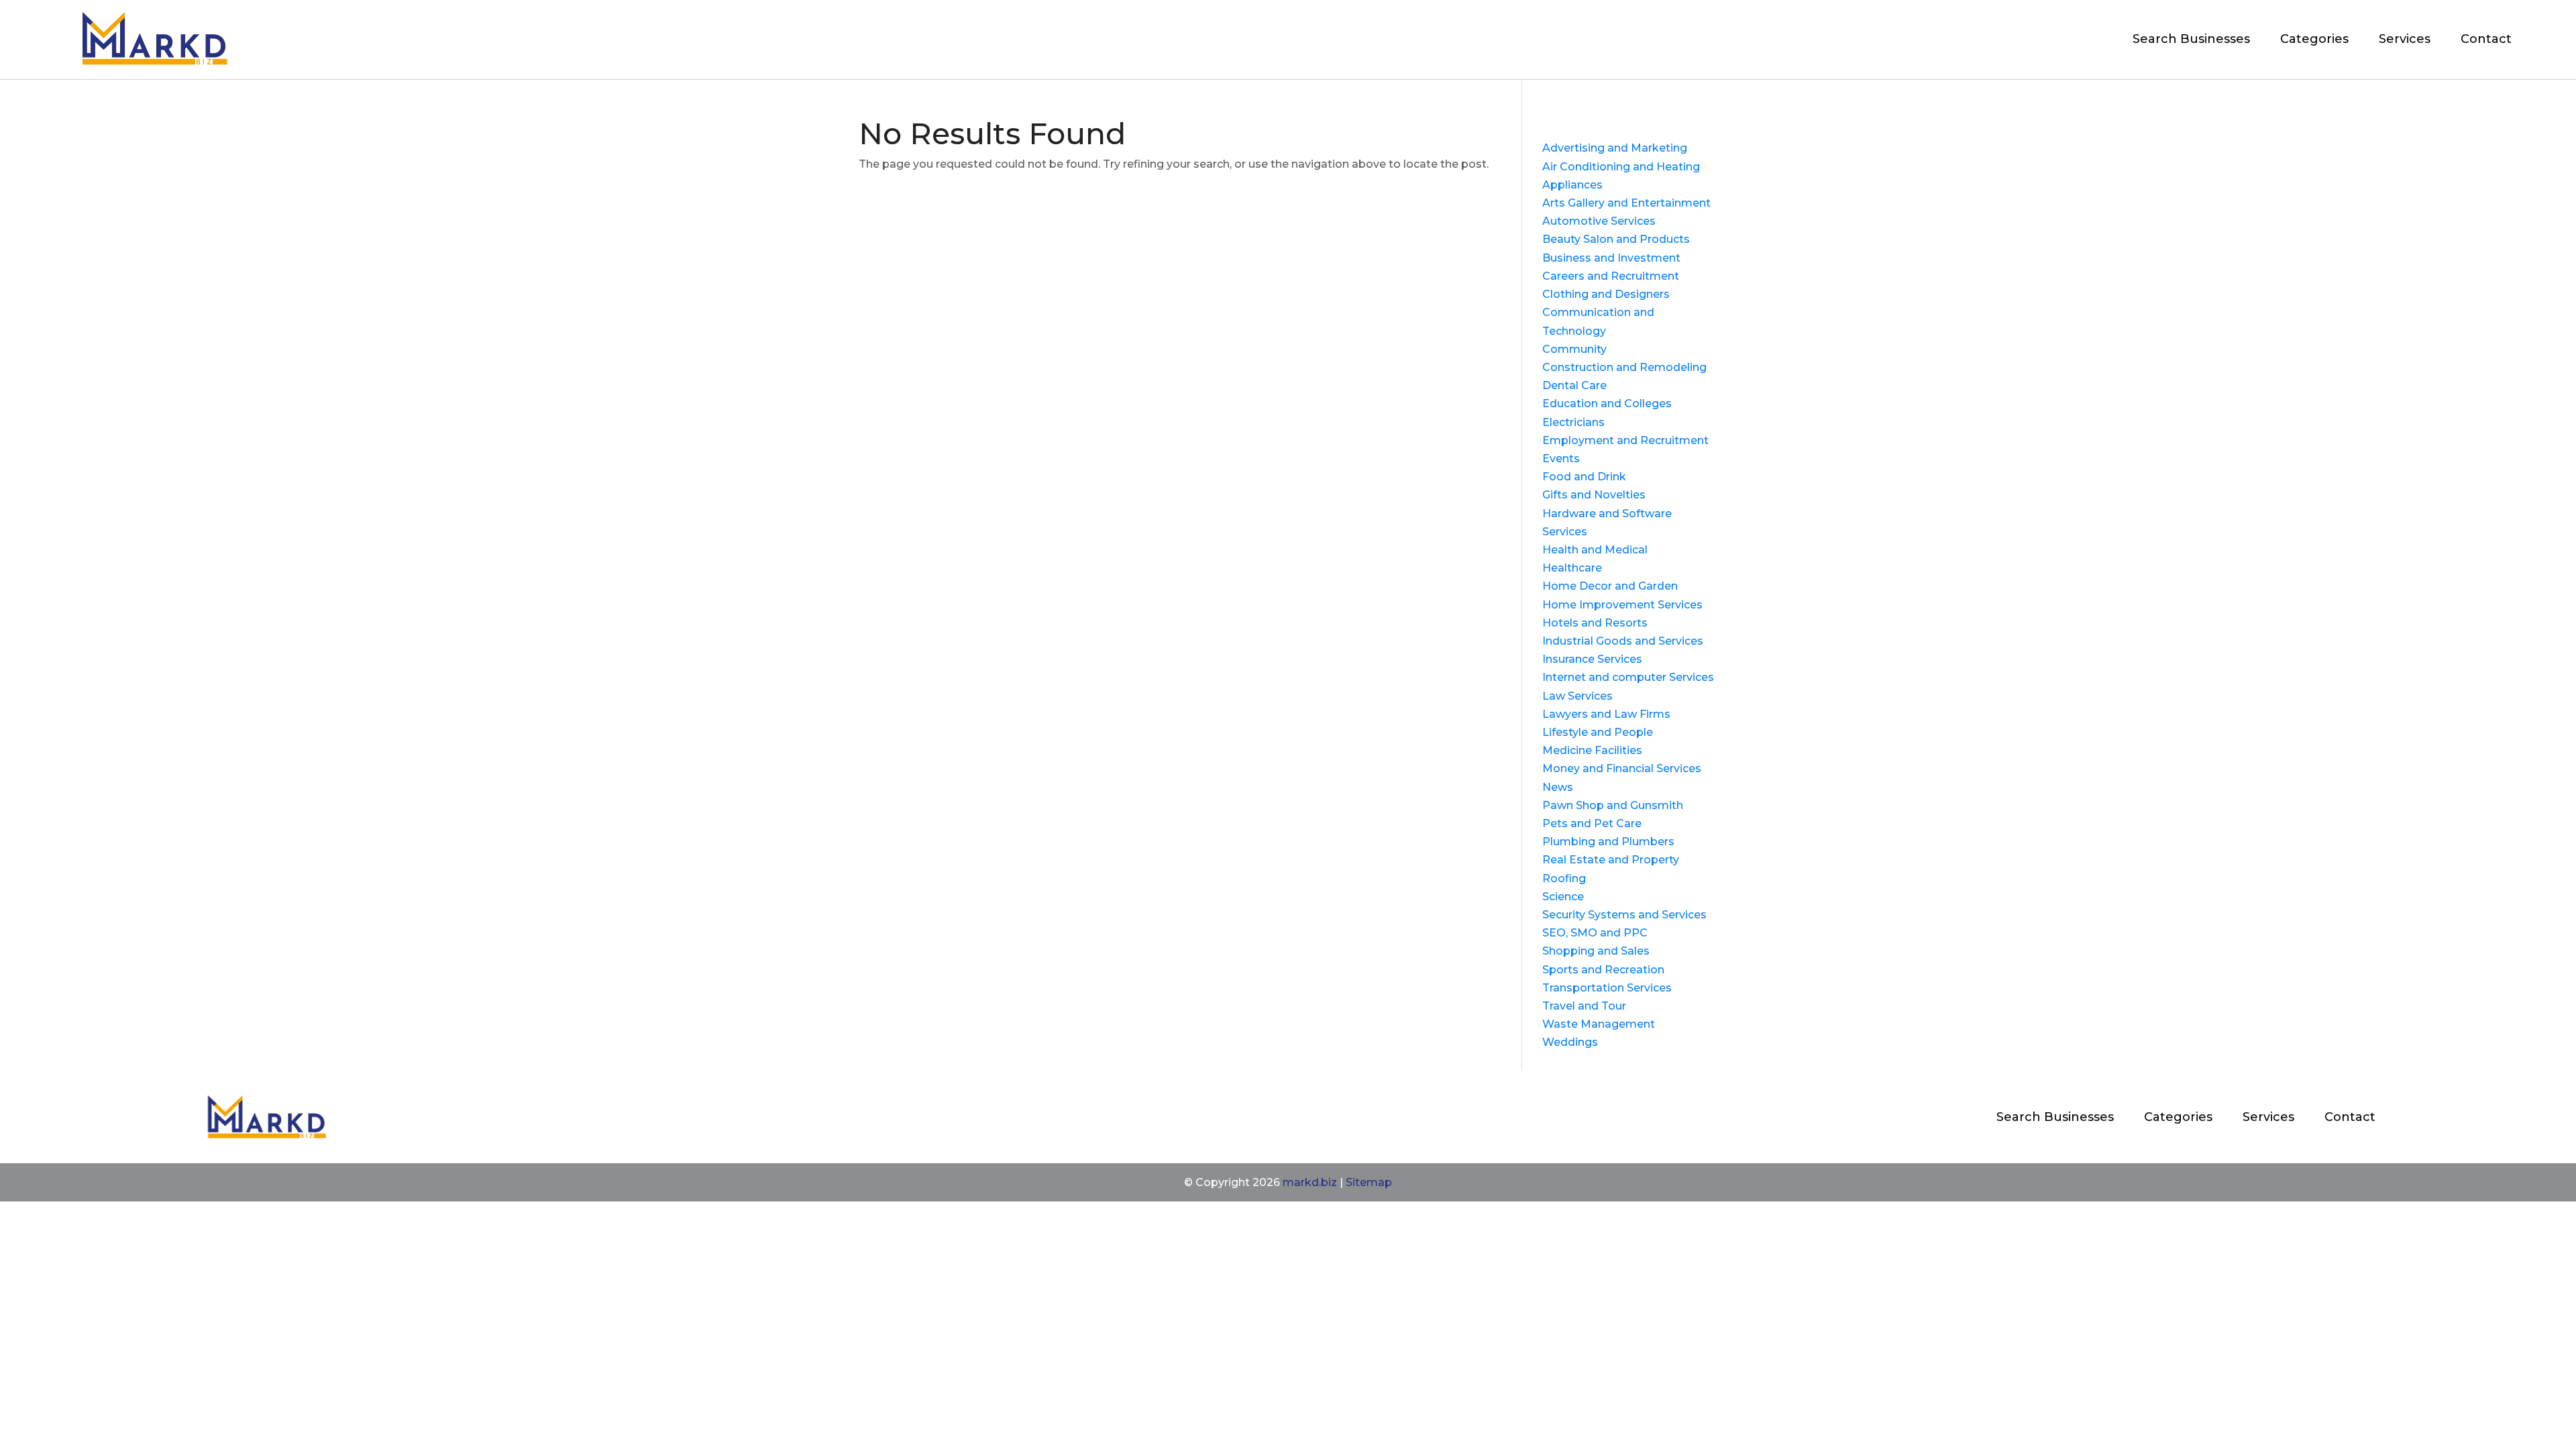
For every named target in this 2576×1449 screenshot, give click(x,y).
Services (2405, 39)
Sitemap (1369, 1182)
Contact (2486, 39)
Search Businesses (2191, 39)
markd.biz (1310, 1182)
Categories (2314, 39)
